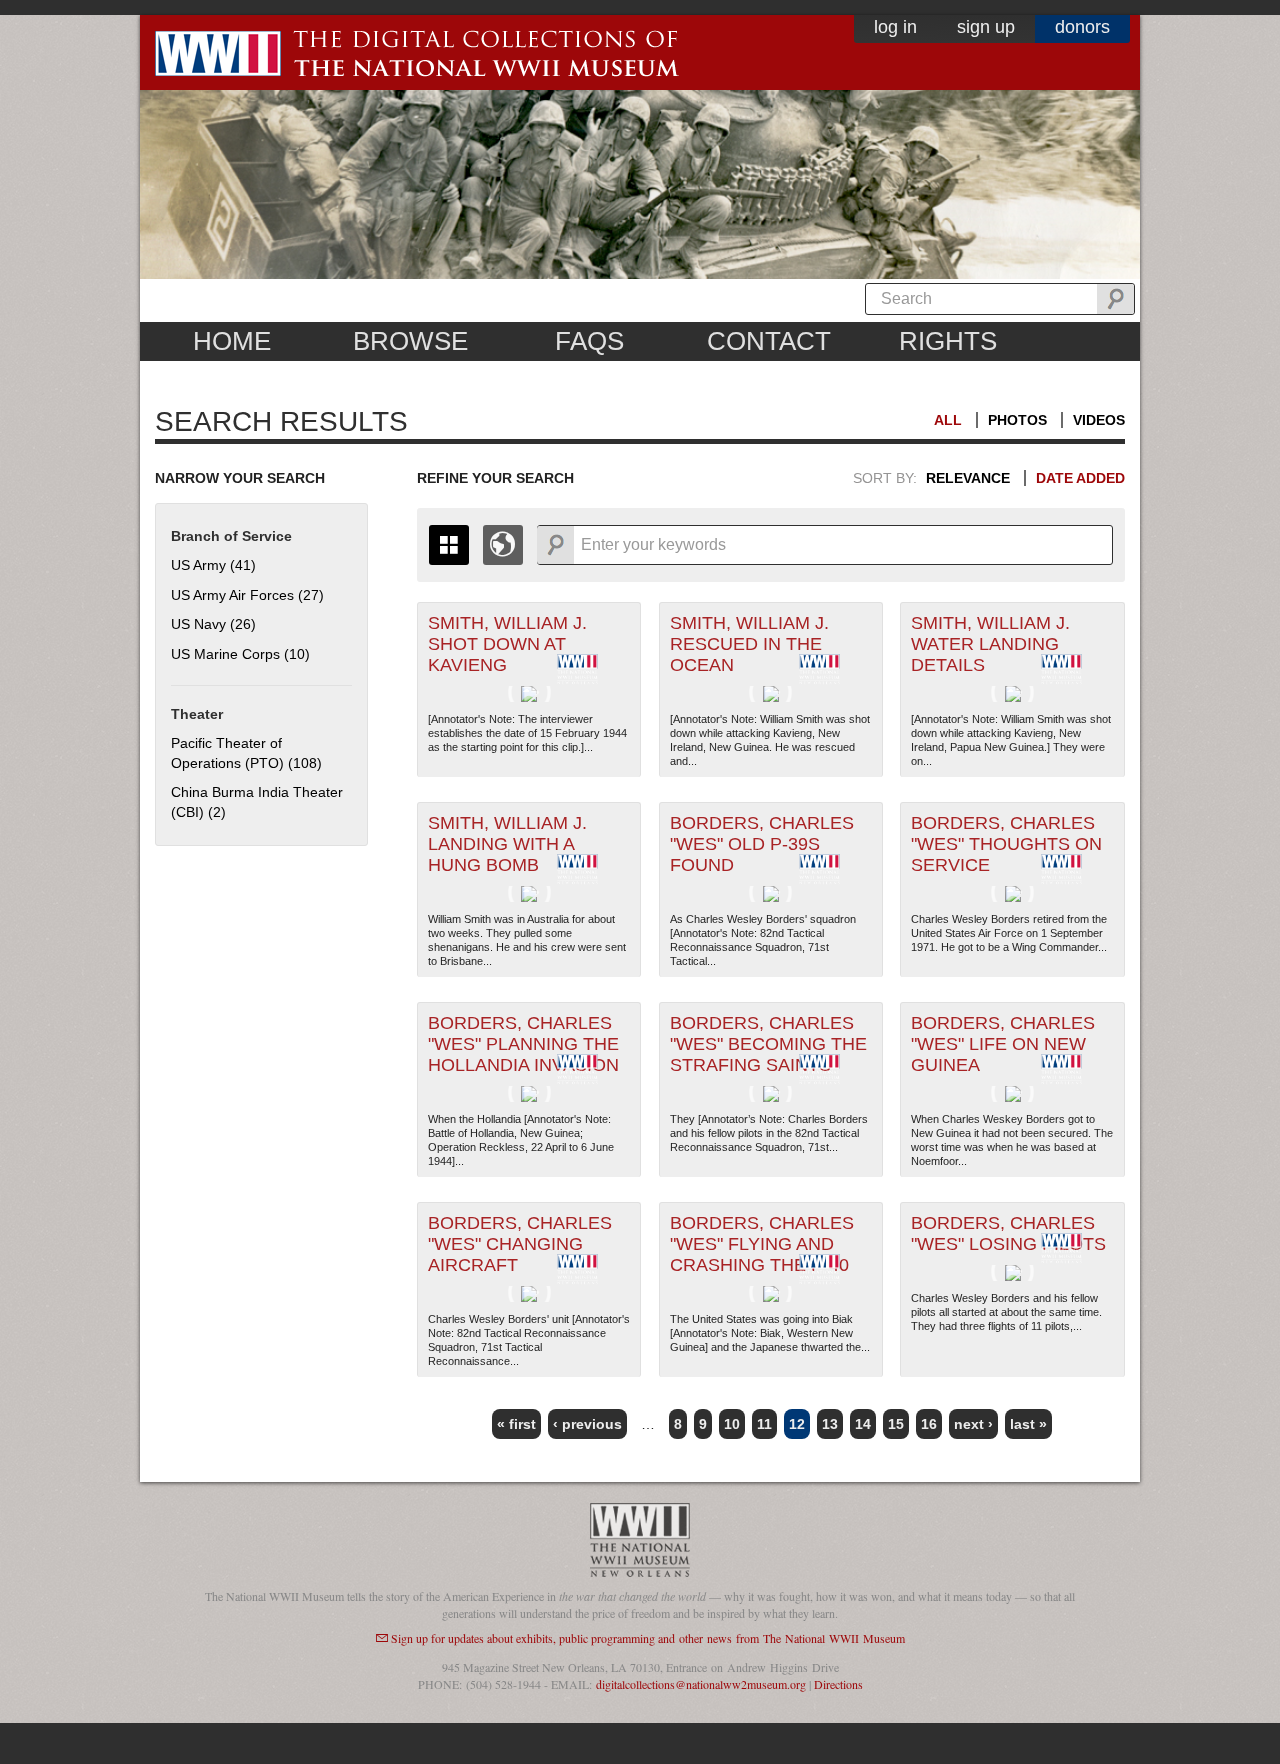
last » (1028, 1424)
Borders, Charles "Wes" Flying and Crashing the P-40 (762, 1244)
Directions (838, 1684)
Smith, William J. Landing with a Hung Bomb (507, 844)
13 (830, 1424)
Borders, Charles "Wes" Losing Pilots (1008, 1233)
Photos (1017, 420)
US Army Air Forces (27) (247, 595)
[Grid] (449, 545)
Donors (1082, 27)
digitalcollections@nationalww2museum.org (701, 1684)
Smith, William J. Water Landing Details (990, 644)
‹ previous (587, 1424)
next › (973, 1424)
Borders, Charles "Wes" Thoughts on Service (1006, 844)
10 (732, 1424)
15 (896, 1424)
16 (929, 1424)
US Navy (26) (213, 624)
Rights (948, 341)
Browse (410, 341)
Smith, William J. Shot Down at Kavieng (507, 644)
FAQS (589, 341)
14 (863, 1424)
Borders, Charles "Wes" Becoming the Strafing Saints (768, 1044)
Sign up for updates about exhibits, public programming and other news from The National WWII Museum (648, 1638)
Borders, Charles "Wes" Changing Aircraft (520, 1244)
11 (764, 1424)
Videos (1099, 420)
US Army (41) (213, 565)
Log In (895, 27)
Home (232, 341)
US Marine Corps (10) (240, 654)
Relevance (968, 478)
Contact (769, 341)
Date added (1080, 478)
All (948, 420)
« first (516, 1424)
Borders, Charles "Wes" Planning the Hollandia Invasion (523, 1044)
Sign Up (986, 27)
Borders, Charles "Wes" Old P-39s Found (762, 844)
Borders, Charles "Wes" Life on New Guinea (1003, 1044)
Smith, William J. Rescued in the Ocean (749, 644)
